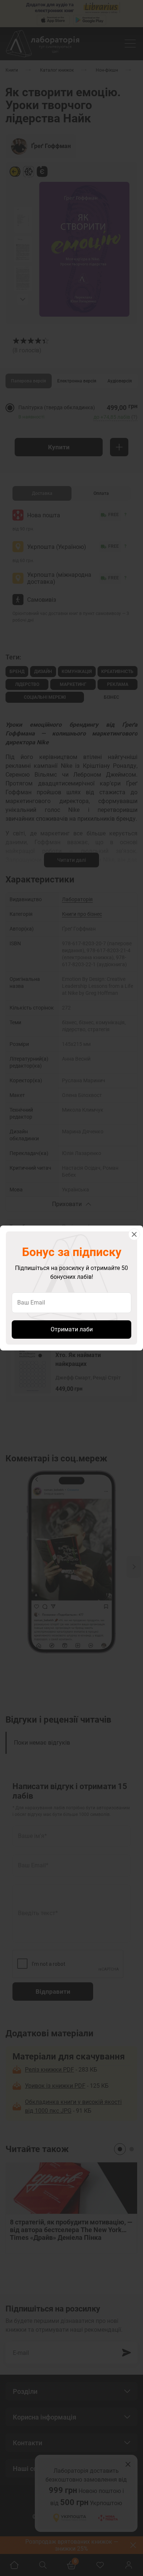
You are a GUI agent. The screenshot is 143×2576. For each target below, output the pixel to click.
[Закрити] (134, 1234)
